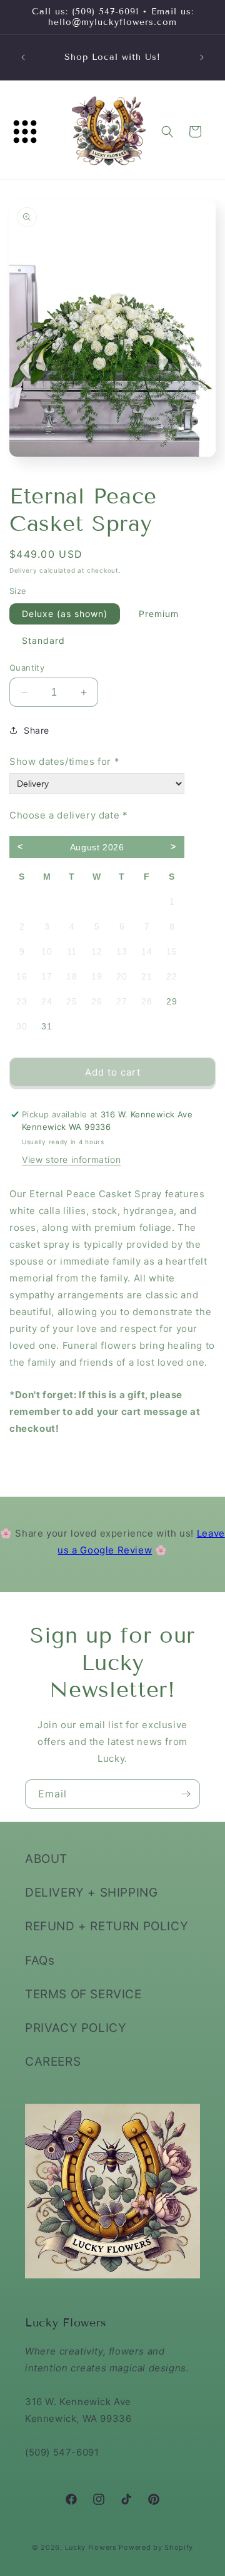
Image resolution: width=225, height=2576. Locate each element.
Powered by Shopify (156, 2547)
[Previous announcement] (23, 57)
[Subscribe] (186, 1794)
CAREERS (53, 2062)
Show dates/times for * (64, 761)
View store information (71, 1159)
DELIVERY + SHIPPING (91, 1893)
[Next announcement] (202, 57)
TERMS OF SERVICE (83, 1994)
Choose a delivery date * (68, 815)
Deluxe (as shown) (65, 614)
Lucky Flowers (91, 2547)
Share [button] (37, 730)
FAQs (40, 1961)
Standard (43, 640)
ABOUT (46, 1859)
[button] (25, 132)
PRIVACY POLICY (76, 2028)
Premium (159, 614)
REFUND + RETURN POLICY (107, 1926)
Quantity (27, 668)
